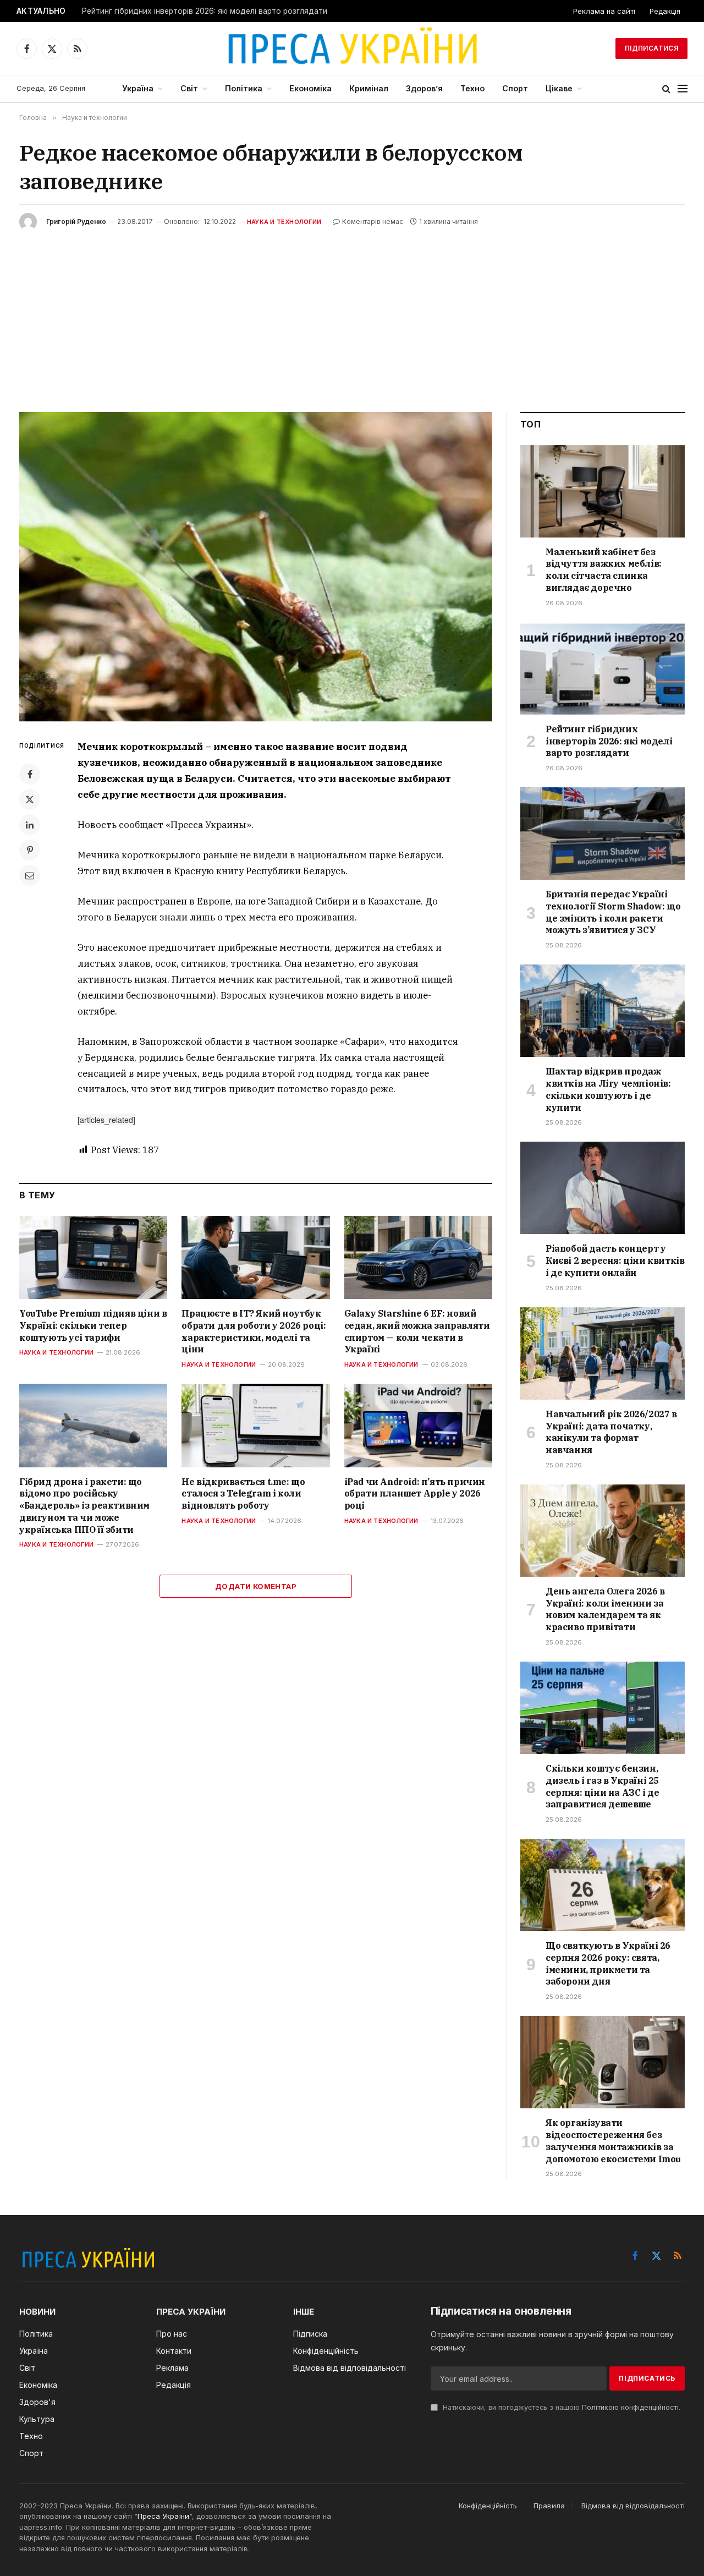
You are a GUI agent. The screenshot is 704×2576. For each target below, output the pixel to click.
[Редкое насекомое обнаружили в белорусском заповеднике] (256, 567)
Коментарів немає (373, 221)
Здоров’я (424, 88)
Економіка (310, 88)
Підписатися (651, 48)
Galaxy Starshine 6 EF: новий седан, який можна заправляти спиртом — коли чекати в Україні (417, 1331)
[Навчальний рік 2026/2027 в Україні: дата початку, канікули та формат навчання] (603, 1353)
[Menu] (683, 89)
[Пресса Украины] (352, 48)
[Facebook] (30, 774)
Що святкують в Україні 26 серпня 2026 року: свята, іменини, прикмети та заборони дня (608, 1963)
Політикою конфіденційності (630, 2407)
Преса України (163, 2516)
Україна (138, 88)
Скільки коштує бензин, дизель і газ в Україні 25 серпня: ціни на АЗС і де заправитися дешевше (602, 1786)
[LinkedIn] (30, 825)
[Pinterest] (30, 850)
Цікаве (559, 88)
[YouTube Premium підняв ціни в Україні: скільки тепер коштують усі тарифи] (93, 1257)
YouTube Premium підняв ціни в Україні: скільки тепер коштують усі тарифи (93, 1325)
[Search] (666, 89)
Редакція (665, 11)
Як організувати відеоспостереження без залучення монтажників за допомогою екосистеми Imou (613, 2141)
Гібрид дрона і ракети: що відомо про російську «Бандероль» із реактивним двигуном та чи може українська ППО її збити (84, 1506)
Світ (189, 88)
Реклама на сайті (604, 11)
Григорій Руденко (76, 221)
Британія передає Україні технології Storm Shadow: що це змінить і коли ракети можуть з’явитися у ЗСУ (613, 912)
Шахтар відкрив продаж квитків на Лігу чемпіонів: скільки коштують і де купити (608, 1089)
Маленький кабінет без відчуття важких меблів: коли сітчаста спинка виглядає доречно (604, 570)
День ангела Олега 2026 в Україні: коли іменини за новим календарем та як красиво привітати (605, 1609)
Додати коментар (256, 1586)
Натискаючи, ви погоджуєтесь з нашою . (560, 2407)
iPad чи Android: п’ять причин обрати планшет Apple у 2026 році (415, 1494)
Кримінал (369, 88)
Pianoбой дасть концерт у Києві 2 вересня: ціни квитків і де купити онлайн (615, 1260)
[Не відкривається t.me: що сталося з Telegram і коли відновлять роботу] (255, 1425)
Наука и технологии (284, 222)
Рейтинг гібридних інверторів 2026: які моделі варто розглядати (205, 11)
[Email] (30, 875)
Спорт (515, 88)
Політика (244, 88)
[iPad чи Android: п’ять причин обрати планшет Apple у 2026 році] (418, 1425)
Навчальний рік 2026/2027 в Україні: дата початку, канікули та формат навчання (611, 1432)
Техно (472, 88)
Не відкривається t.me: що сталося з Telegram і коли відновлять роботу (243, 1494)
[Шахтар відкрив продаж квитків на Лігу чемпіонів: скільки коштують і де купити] (603, 1011)
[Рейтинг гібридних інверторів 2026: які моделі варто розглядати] (603, 668)
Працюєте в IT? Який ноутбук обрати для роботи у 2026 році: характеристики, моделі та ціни (254, 1331)
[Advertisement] (352, 313)
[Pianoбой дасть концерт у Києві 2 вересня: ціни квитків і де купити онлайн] (603, 1188)
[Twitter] (30, 799)
